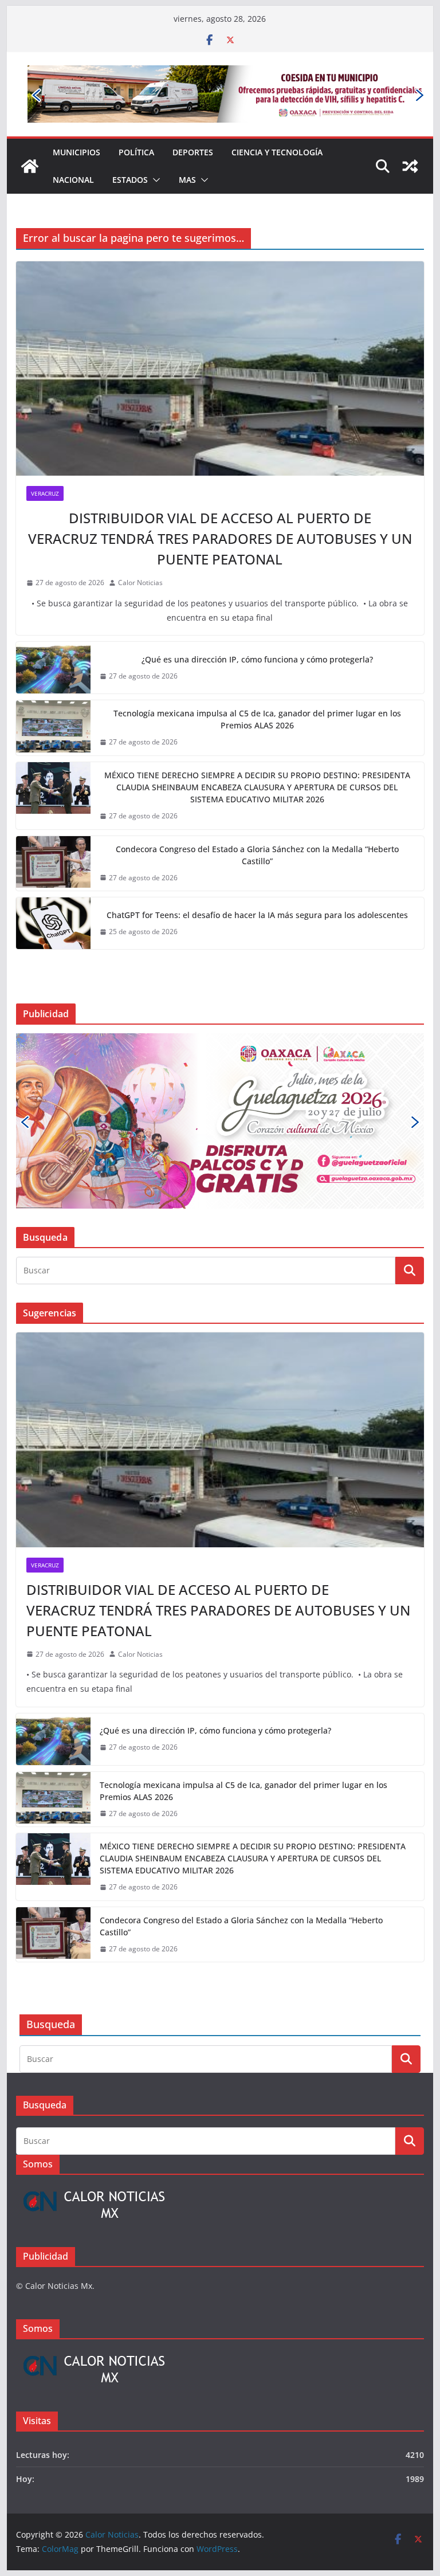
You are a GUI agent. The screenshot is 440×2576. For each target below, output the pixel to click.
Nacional (73, 180)
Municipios (76, 152)
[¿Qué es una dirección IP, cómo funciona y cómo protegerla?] (53, 668)
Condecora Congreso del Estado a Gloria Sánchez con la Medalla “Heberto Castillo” (257, 855)
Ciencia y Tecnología (277, 152)
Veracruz (45, 493)
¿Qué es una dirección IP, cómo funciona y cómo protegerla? (257, 659)
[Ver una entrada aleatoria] (410, 166)
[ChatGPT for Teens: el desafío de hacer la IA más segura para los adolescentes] (53, 923)
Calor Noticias (140, 583)
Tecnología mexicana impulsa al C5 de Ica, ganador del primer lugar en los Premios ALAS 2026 (257, 719)
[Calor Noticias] (30, 166)
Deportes (193, 152)
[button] (154, 180)
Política (136, 152)
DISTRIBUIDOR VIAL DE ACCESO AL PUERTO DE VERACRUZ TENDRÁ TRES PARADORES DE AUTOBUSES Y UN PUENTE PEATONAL (220, 538)
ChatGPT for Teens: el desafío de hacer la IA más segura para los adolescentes (257, 915)
